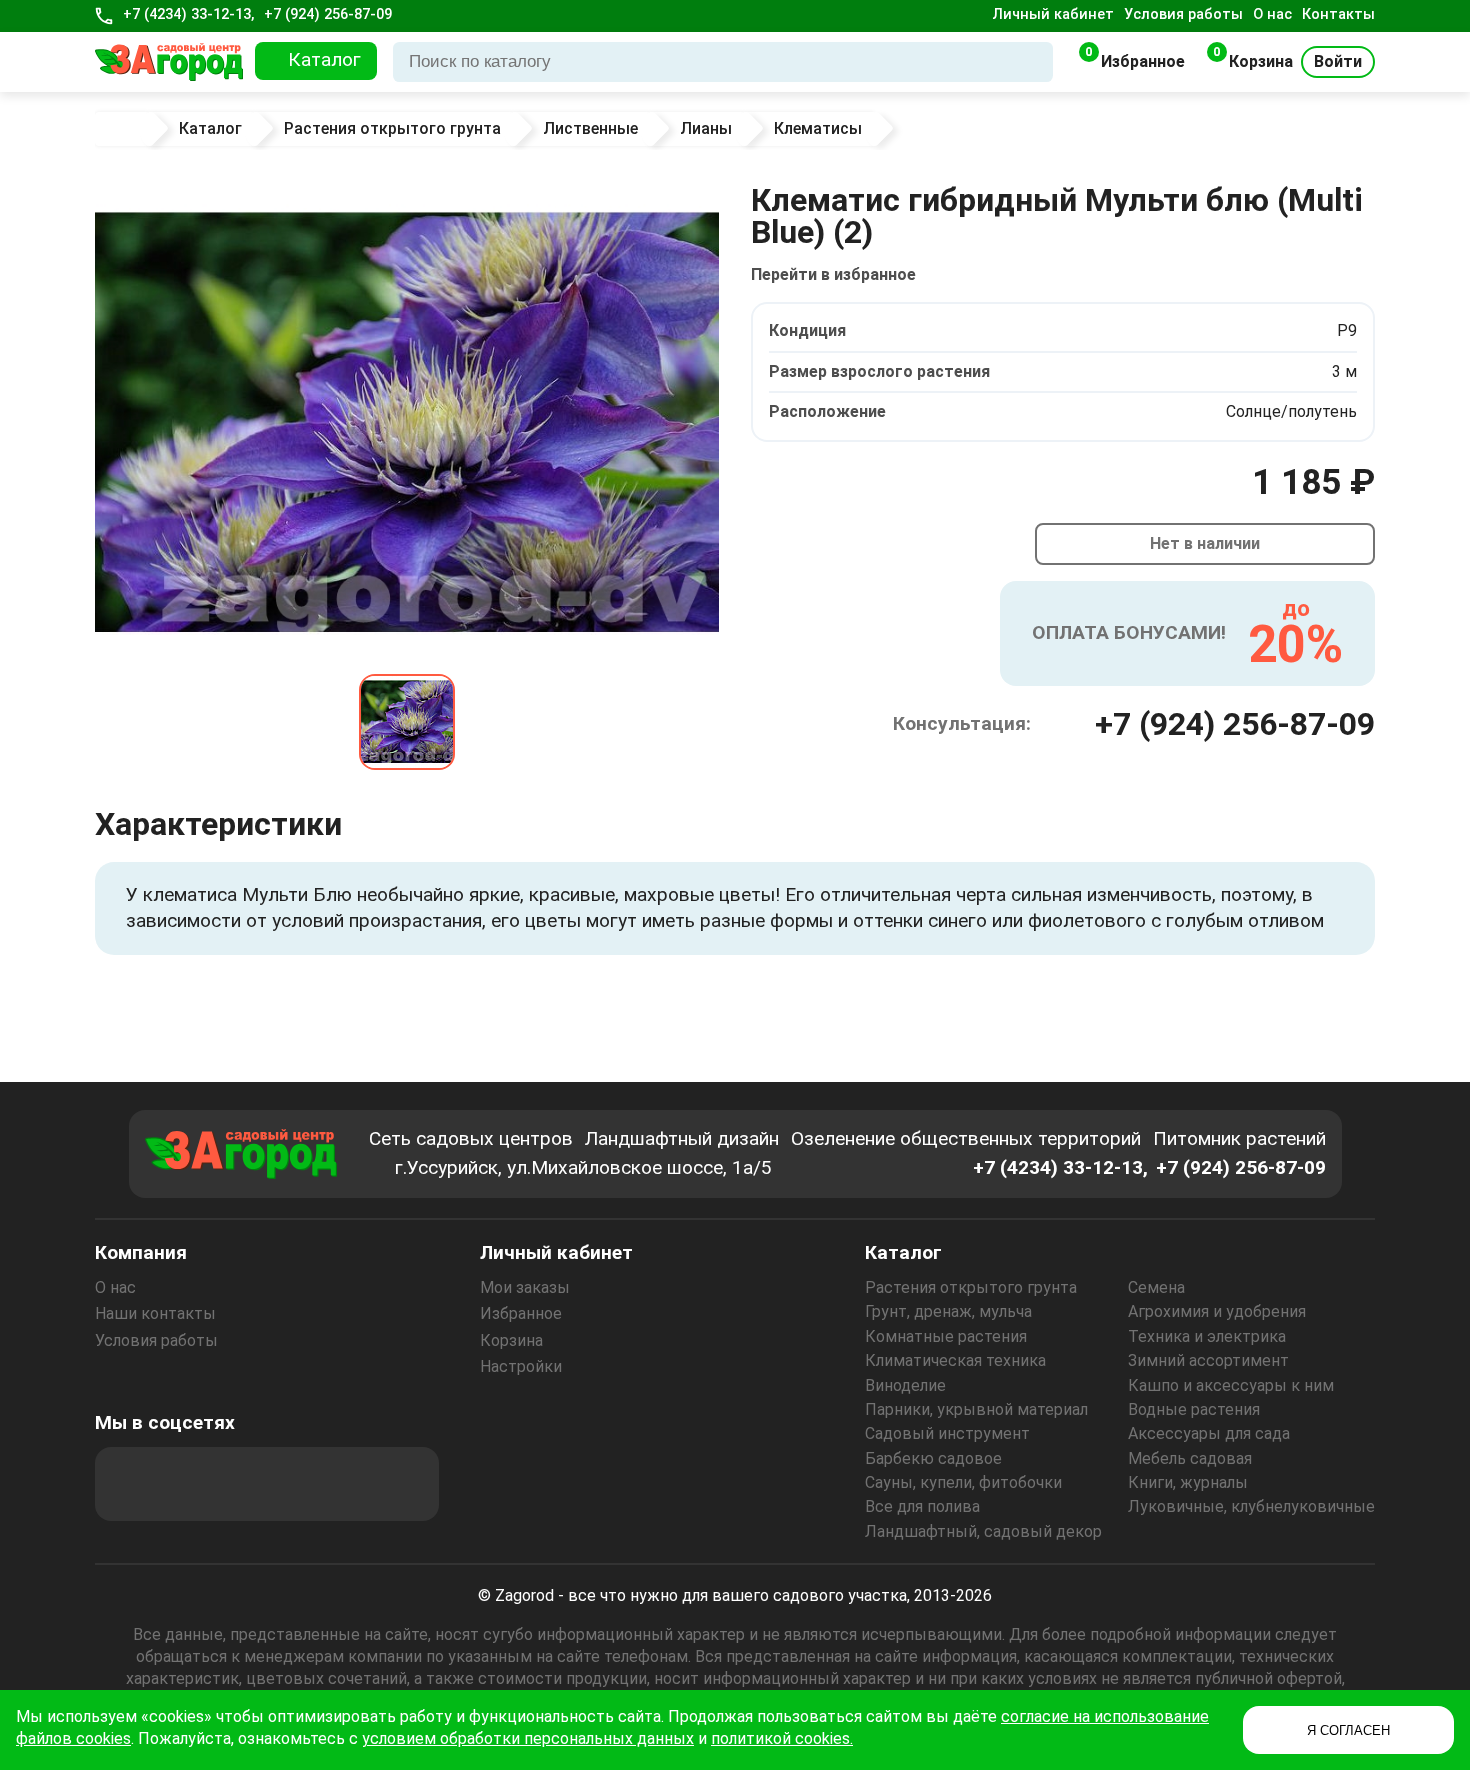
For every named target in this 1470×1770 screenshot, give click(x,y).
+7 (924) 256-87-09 (328, 14)
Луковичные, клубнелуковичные (1251, 1506)
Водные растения (1194, 1409)
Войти (1338, 61)
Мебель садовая (1190, 1458)
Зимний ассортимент (1208, 1360)
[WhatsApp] (348, 1484)
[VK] (294, 1484)
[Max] (132, 1484)
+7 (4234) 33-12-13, (188, 14)
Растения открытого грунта (971, 1287)
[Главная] (126, 129)
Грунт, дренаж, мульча (948, 1311)
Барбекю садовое (933, 1458)
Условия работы (1183, 14)
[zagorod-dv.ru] (169, 62)
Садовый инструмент (947, 1433)
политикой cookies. (782, 1738)
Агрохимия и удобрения (1217, 1311)
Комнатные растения (946, 1336)
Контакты (1338, 14)
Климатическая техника (955, 1360)
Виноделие (905, 1385)
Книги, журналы (1188, 1482)
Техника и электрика (1207, 1336)
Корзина (511, 1340)
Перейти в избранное (833, 274)
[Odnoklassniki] (240, 1484)
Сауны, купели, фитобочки (963, 1482)
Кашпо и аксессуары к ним (1231, 1385)
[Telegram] (402, 1484)
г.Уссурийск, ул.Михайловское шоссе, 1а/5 (583, 1167)
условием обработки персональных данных (528, 1738)
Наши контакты (155, 1313)
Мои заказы (525, 1287)
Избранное (521, 1313)
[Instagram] (186, 1484)
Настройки (521, 1366)
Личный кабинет (1053, 14)
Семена (1156, 1287)
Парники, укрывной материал (976, 1409)
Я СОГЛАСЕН (1348, 1730)
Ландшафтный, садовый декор (983, 1531)
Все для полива (922, 1506)
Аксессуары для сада (1209, 1433)
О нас (1272, 14)
